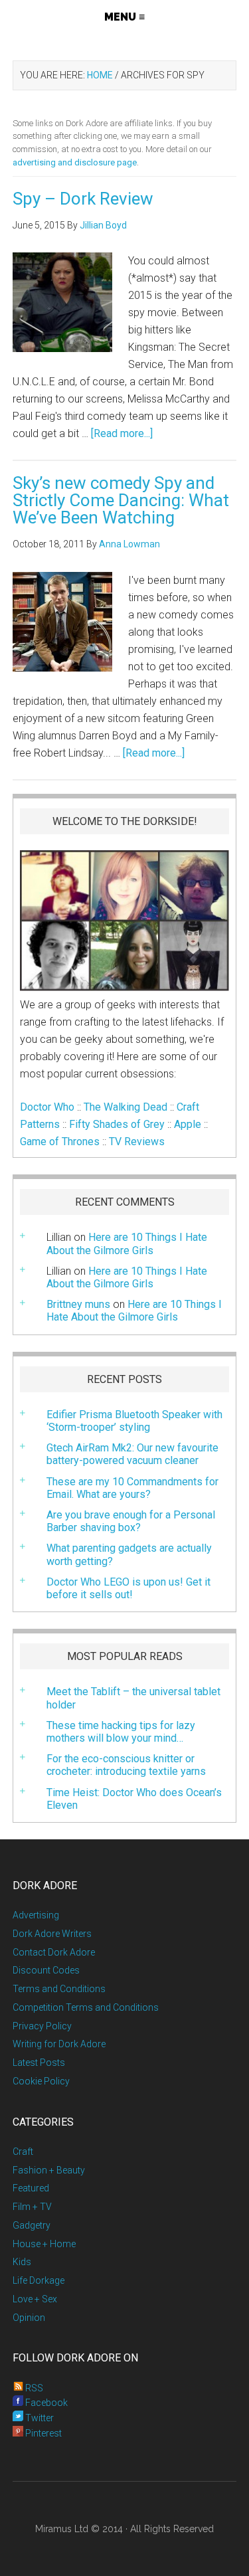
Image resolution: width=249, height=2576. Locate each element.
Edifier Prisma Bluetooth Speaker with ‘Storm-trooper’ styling (134, 1421)
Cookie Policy (41, 2081)
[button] (124, 17)
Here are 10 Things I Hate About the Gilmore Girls (127, 1243)
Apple (188, 1124)
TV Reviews (137, 1142)
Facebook (45, 2403)
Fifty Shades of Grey (117, 1124)
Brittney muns (78, 1304)
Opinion (29, 2318)
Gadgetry (32, 2225)
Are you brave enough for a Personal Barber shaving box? (131, 1521)
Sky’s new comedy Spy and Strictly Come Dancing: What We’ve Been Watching (121, 500)
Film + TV (32, 2207)
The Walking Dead (125, 1107)
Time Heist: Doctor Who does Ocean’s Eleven (134, 1799)
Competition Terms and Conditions (86, 2007)
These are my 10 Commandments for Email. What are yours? (132, 1488)
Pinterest (42, 2433)
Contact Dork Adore (54, 1952)
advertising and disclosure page (75, 162)
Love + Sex (35, 2299)
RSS (33, 2388)
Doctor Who (47, 1107)
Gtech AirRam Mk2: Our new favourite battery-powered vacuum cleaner (132, 1454)
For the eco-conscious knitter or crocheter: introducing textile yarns (126, 1765)
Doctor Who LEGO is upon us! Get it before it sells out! (128, 1588)
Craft (23, 2152)
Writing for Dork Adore (59, 2044)
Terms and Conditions (59, 1989)
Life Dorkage (39, 2280)
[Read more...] (122, 433)
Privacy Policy (42, 2026)
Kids (22, 2262)
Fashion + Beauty (49, 2170)
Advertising (36, 1915)
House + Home (44, 2244)
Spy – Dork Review (83, 199)
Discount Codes (46, 1970)
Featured (31, 2188)
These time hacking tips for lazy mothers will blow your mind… (121, 1732)
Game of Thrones (60, 1142)
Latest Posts (39, 2063)
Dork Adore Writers (52, 1934)
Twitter (39, 2418)
